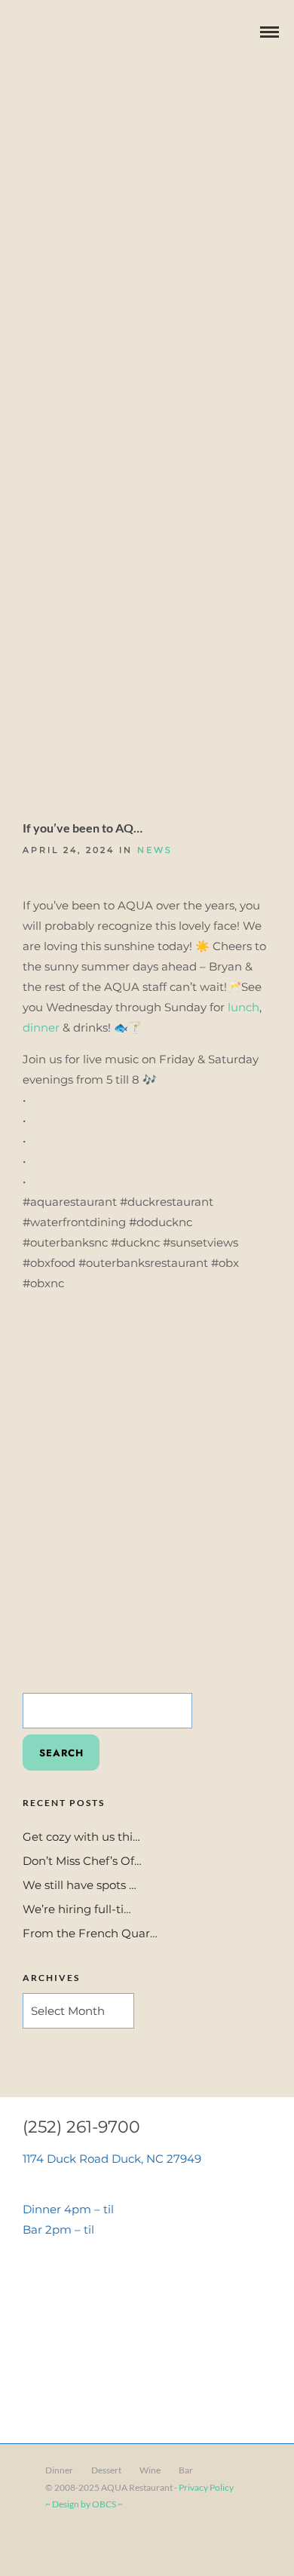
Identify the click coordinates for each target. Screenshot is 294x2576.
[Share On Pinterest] (82, 2544)
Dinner (59, 2470)
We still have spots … (80, 1885)
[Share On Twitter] (60, 2544)
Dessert (106, 2470)
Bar (186, 2470)
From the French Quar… (90, 1933)
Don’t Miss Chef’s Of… (82, 1861)
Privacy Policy (206, 2487)
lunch (243, 1007)
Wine (150, 2470)
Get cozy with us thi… (81, 1837)
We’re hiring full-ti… (77, 1909)
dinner (41, 1027)
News (155, 850)
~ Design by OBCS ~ (84, 2504)
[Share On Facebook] (38, 2544)
